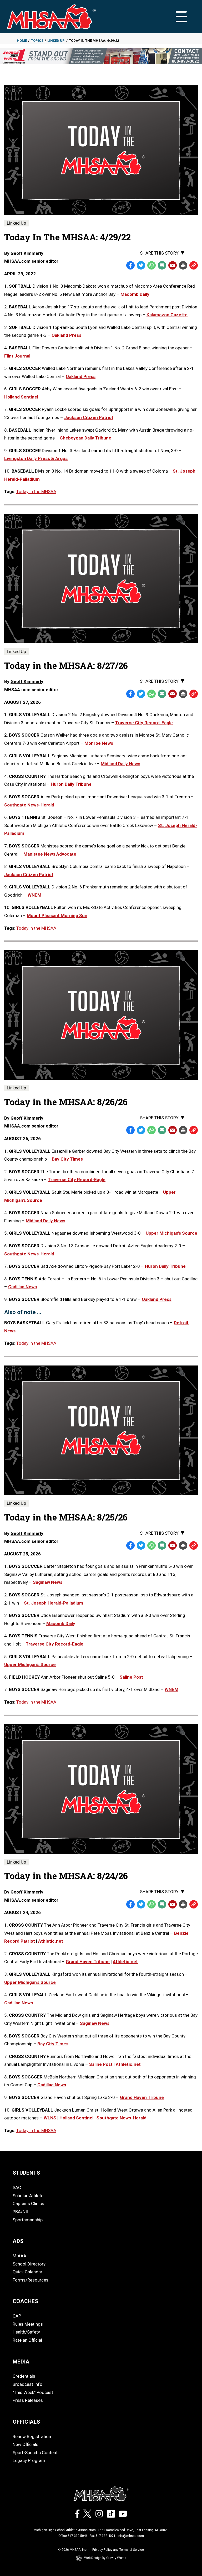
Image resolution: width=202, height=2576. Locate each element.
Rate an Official (27, 2340)
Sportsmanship (28, 2220)
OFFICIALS (26, 2422)
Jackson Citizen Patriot (29, 875)
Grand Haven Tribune (88, 1962)
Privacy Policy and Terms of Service (118, 2550)
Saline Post (131, 1677)
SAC (17, 2187)
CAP (17, 2316)
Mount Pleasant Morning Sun (57, 915)
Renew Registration (32, 2437)
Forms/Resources (31, 2280)
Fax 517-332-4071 (103, 2536)
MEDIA (21, 2362)
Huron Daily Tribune (71, 784)
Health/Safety (26, 2332)
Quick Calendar (27, 2272)
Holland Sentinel (76, 2118)
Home (22, 41)
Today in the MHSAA (36, 492)
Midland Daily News (120, 764)
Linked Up (56, 41)
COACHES (25, 2301)
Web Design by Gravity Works (105, 2558)
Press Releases (28, 2400)
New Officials (26, 2444)
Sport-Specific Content (35, 2453)
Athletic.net (51, 1941)
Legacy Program (29, 2460)
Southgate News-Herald (29, 805)
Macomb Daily (61, 1623)
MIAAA (19, 2256)
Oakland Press (157, 1299)
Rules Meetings (28, 2324)
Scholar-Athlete (28, 2196)
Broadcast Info (27, 2384)
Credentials (24, 2376)
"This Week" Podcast (33, 2392)
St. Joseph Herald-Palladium (54, 1603)
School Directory (29, 2264)
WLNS (50, 2118)
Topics (37, 41)
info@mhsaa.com (131, 2536)
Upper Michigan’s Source (171, 1233)
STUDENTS (26, 2173)
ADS (18, 2241)
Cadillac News (22, 1287)
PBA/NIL (21, 2212)
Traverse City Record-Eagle (144, 723)
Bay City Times (67, 1159)
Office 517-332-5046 (73, 2536)
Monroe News (99, 743)
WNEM (34, 895)
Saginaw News (48, 1582)
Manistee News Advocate (50, 854)
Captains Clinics (28, 2203)
